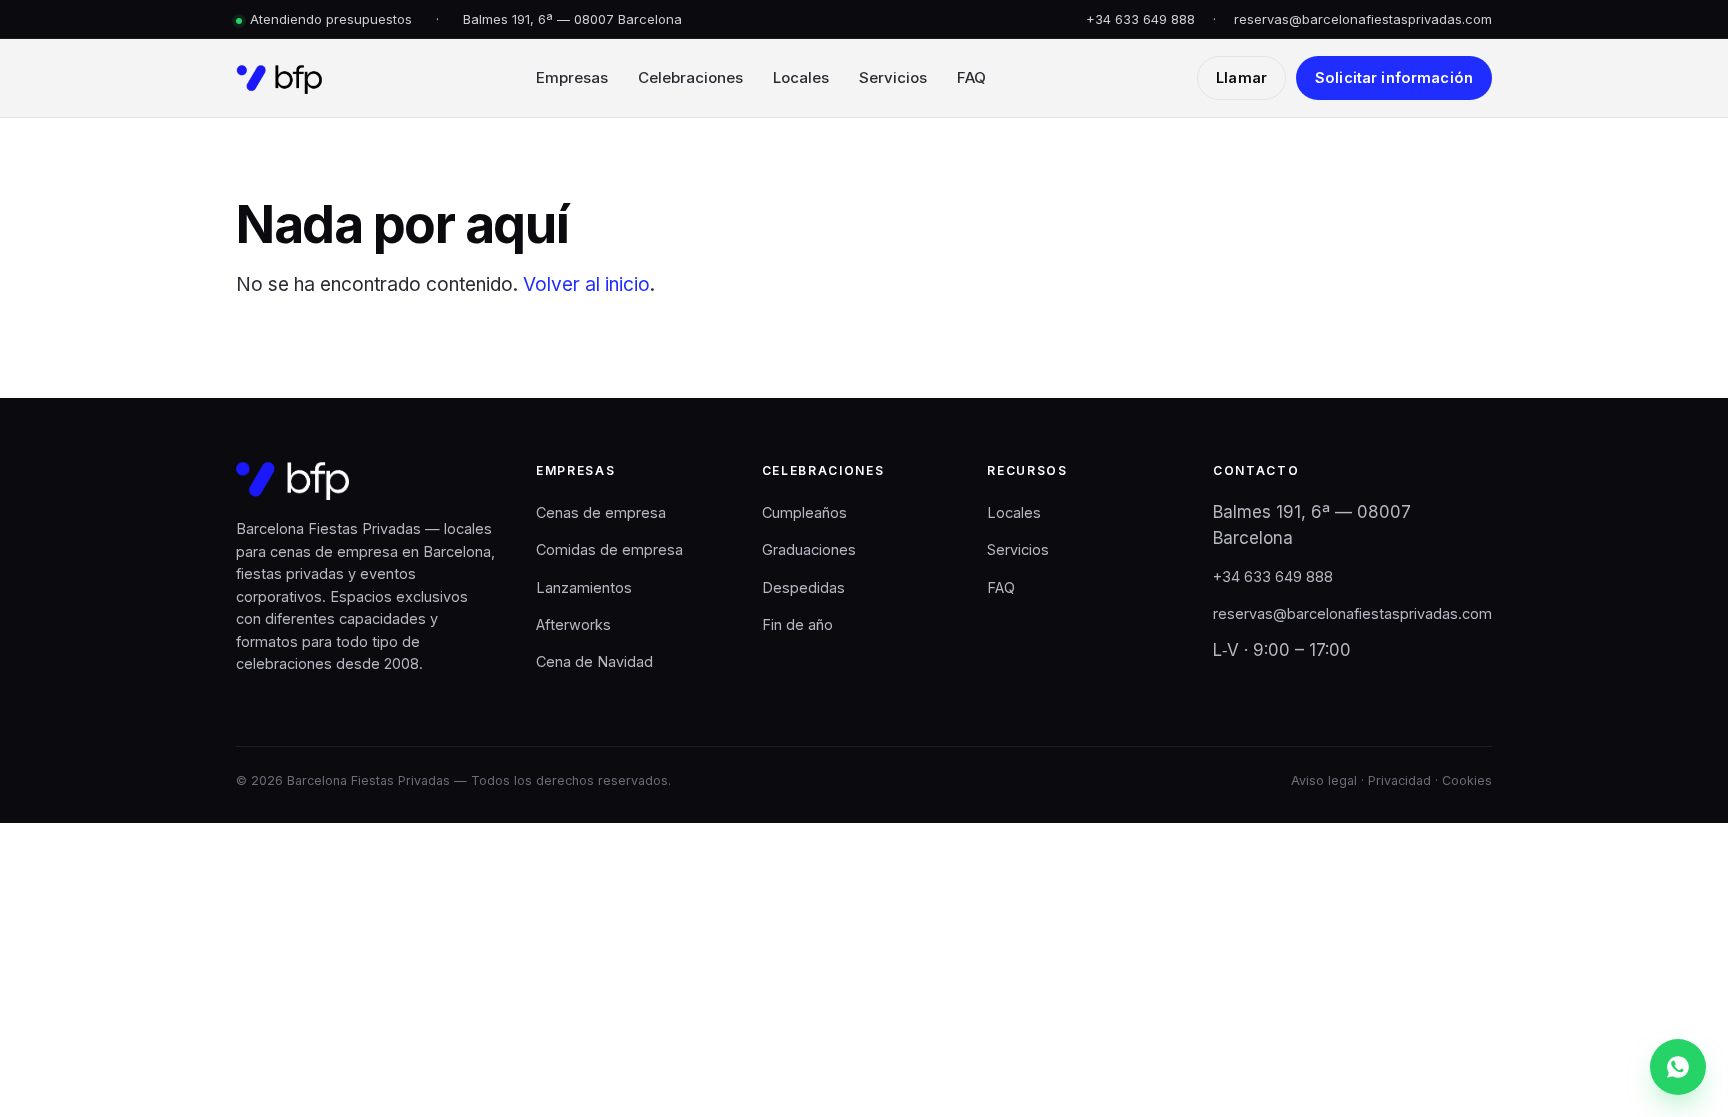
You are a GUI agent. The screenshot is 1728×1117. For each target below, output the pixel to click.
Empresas (572, 77)
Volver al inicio (586, 284)
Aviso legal (1324, 780)
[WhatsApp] (1678, 1067)
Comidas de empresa (609, 549)
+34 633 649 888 (1140, 19)
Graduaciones (809, 549)
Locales (801, 77)
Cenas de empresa (601, 512)
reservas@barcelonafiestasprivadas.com (1363, 19)
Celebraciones (690, 77)
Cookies (1467, 780)
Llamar (1241, 77)
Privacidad (1399, 780)
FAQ (971, 77)
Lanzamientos (584, 587)
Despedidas (803, 587)
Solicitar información (1394, 77)
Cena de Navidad (594, 661)
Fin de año (797, 624)
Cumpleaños (804, 512)
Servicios (893, 77)
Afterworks (573, 624)
